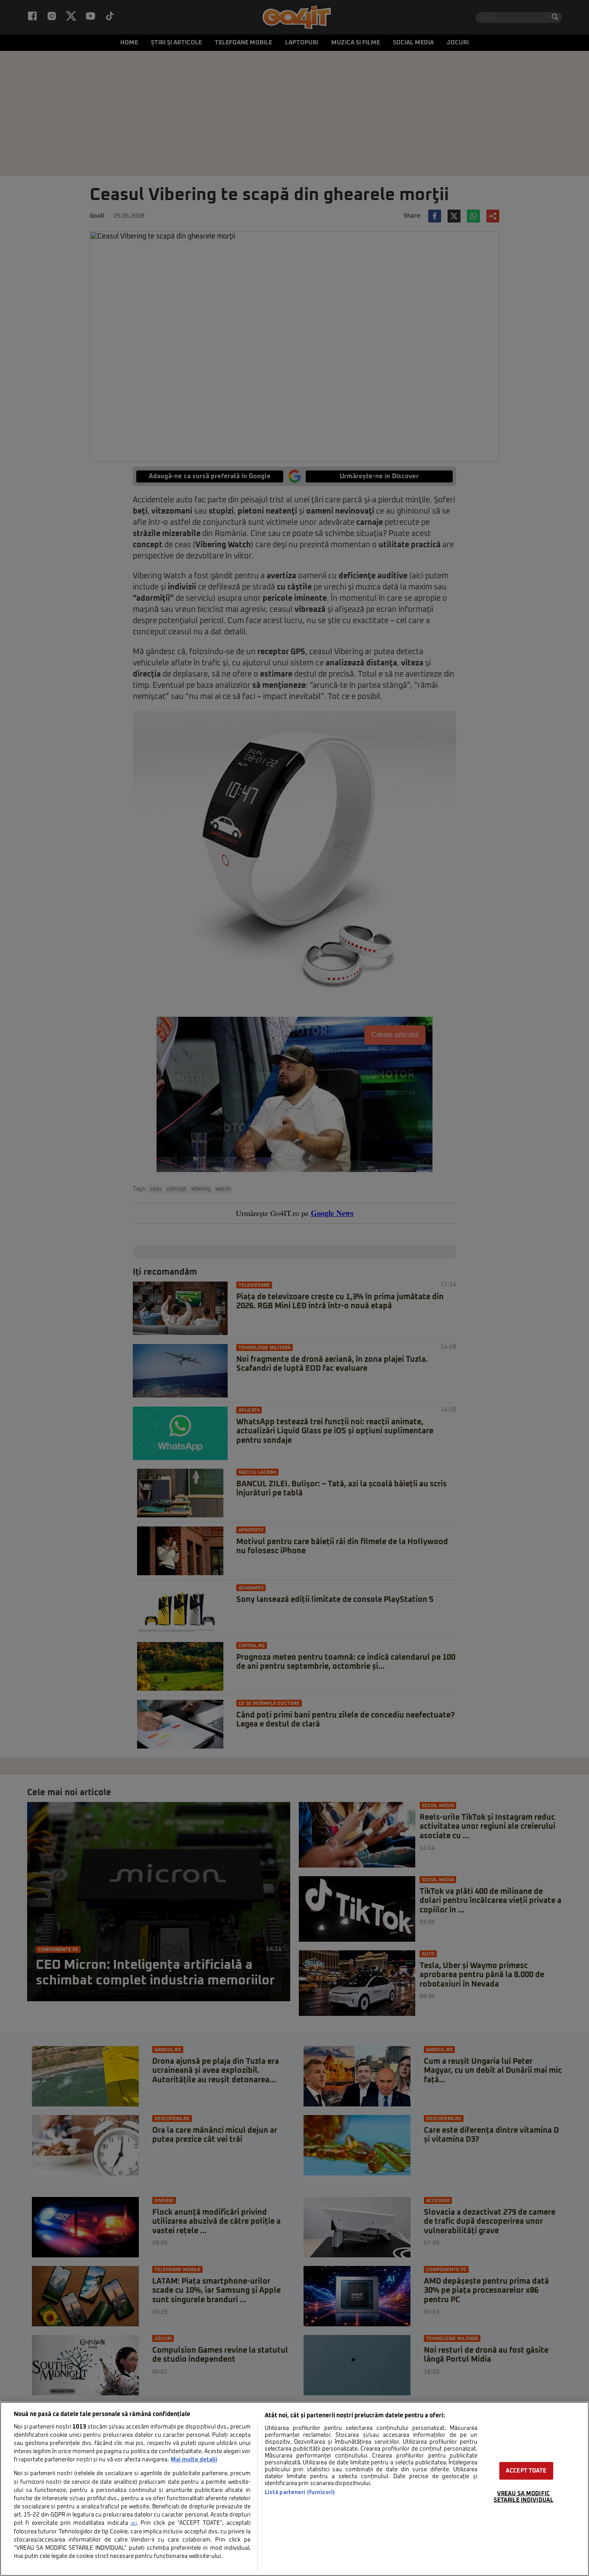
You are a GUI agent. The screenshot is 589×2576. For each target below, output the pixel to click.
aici (134, 2523)
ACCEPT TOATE (526, 2471)
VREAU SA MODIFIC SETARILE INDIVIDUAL (523, 2497)
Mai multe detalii (194, 2460)
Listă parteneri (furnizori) (300, 2493)
